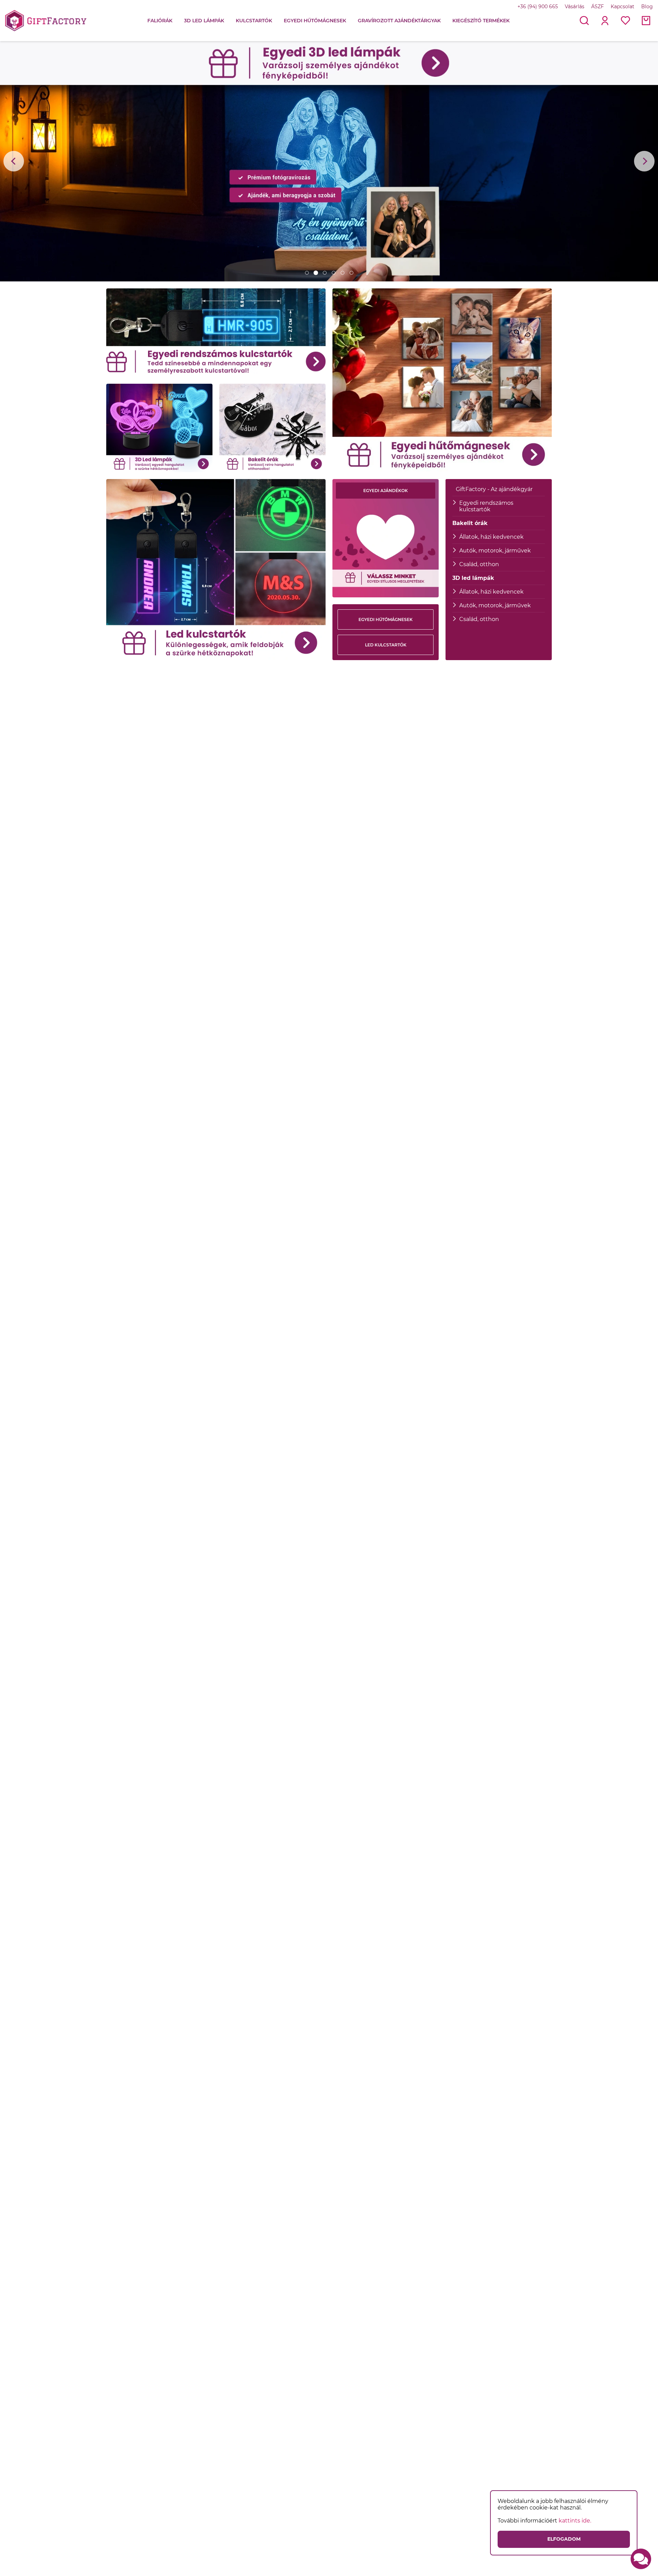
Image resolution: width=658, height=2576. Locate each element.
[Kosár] (646, 21)
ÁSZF (598, 7)
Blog (647, 7)
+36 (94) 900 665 (538, 7)
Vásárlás (575, 7)
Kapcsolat (623, 7)
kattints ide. (575, 2521)
